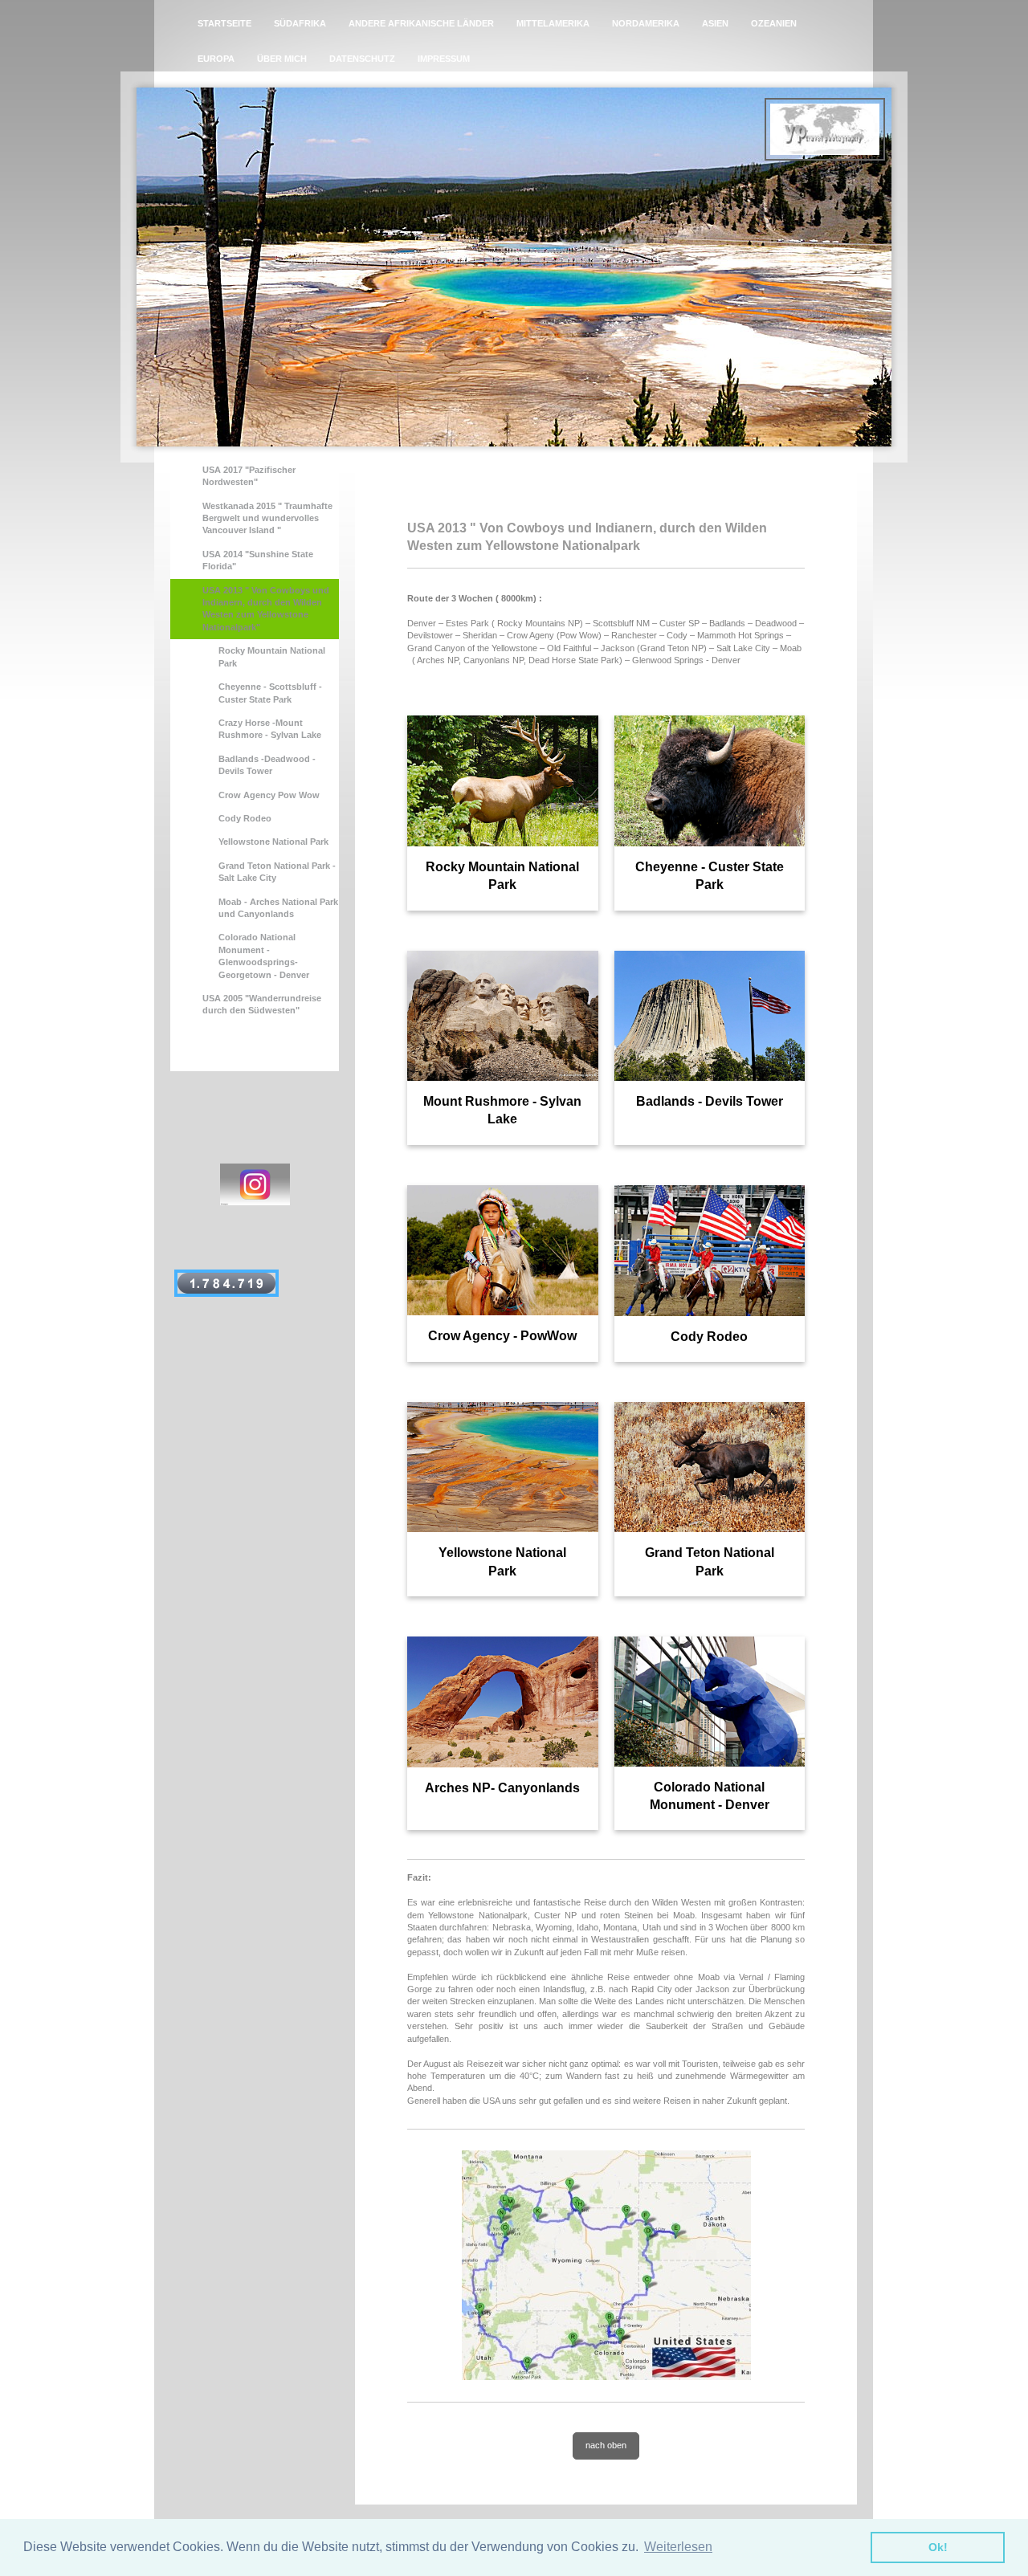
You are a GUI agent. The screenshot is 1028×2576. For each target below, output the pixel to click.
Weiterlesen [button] (678, 2547)
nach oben (606, 2445)
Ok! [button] (938, 2547)
